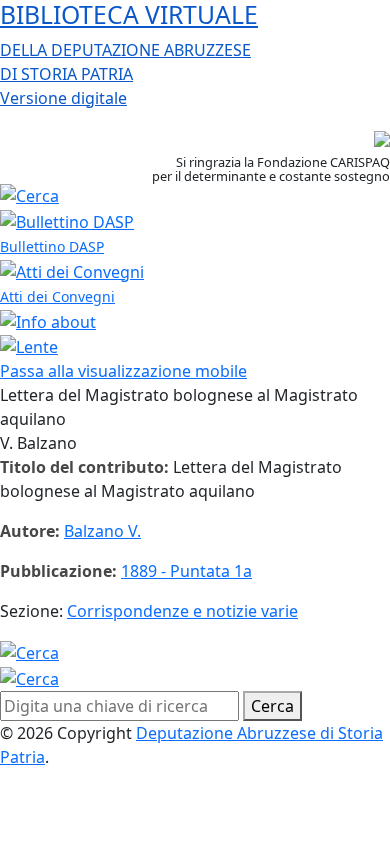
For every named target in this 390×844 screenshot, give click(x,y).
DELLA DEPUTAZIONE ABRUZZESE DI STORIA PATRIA (129, 54)
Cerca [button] (272, 706)
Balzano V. (102, 531)
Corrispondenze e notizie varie (182, 611)
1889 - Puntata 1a (186, 571)
